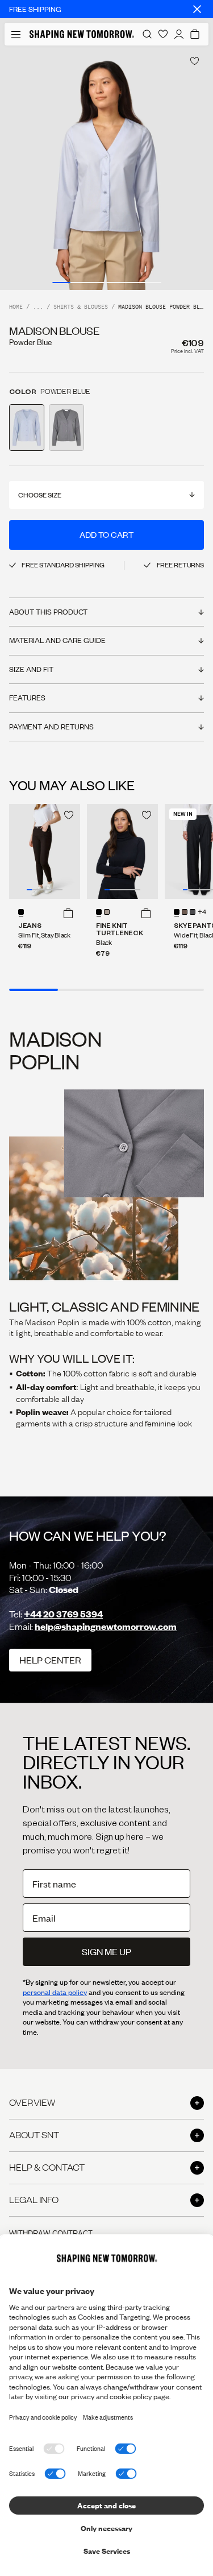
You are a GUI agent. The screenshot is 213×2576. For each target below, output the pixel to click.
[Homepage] (82, 34)
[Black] (99, 912)
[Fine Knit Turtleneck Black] (122, 851)
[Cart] (195, 34)
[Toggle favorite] (195, 61)
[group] (106, 168)
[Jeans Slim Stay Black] (45, 851)
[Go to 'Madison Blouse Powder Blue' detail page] (27, 428)
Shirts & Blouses (81, 307)
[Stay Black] (21, 912)
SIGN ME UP (106, 1951)
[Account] (179, 34)
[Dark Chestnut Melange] (185, 912)
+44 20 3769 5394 (63, 1614)
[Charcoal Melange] (193, 912)
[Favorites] (163, 34)
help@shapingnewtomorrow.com (106, 1626)
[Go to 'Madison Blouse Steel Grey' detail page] (66, 428)
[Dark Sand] (107, 912)
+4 (202, 912)
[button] (68, 913)
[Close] (197, 9)
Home (16, 307)
